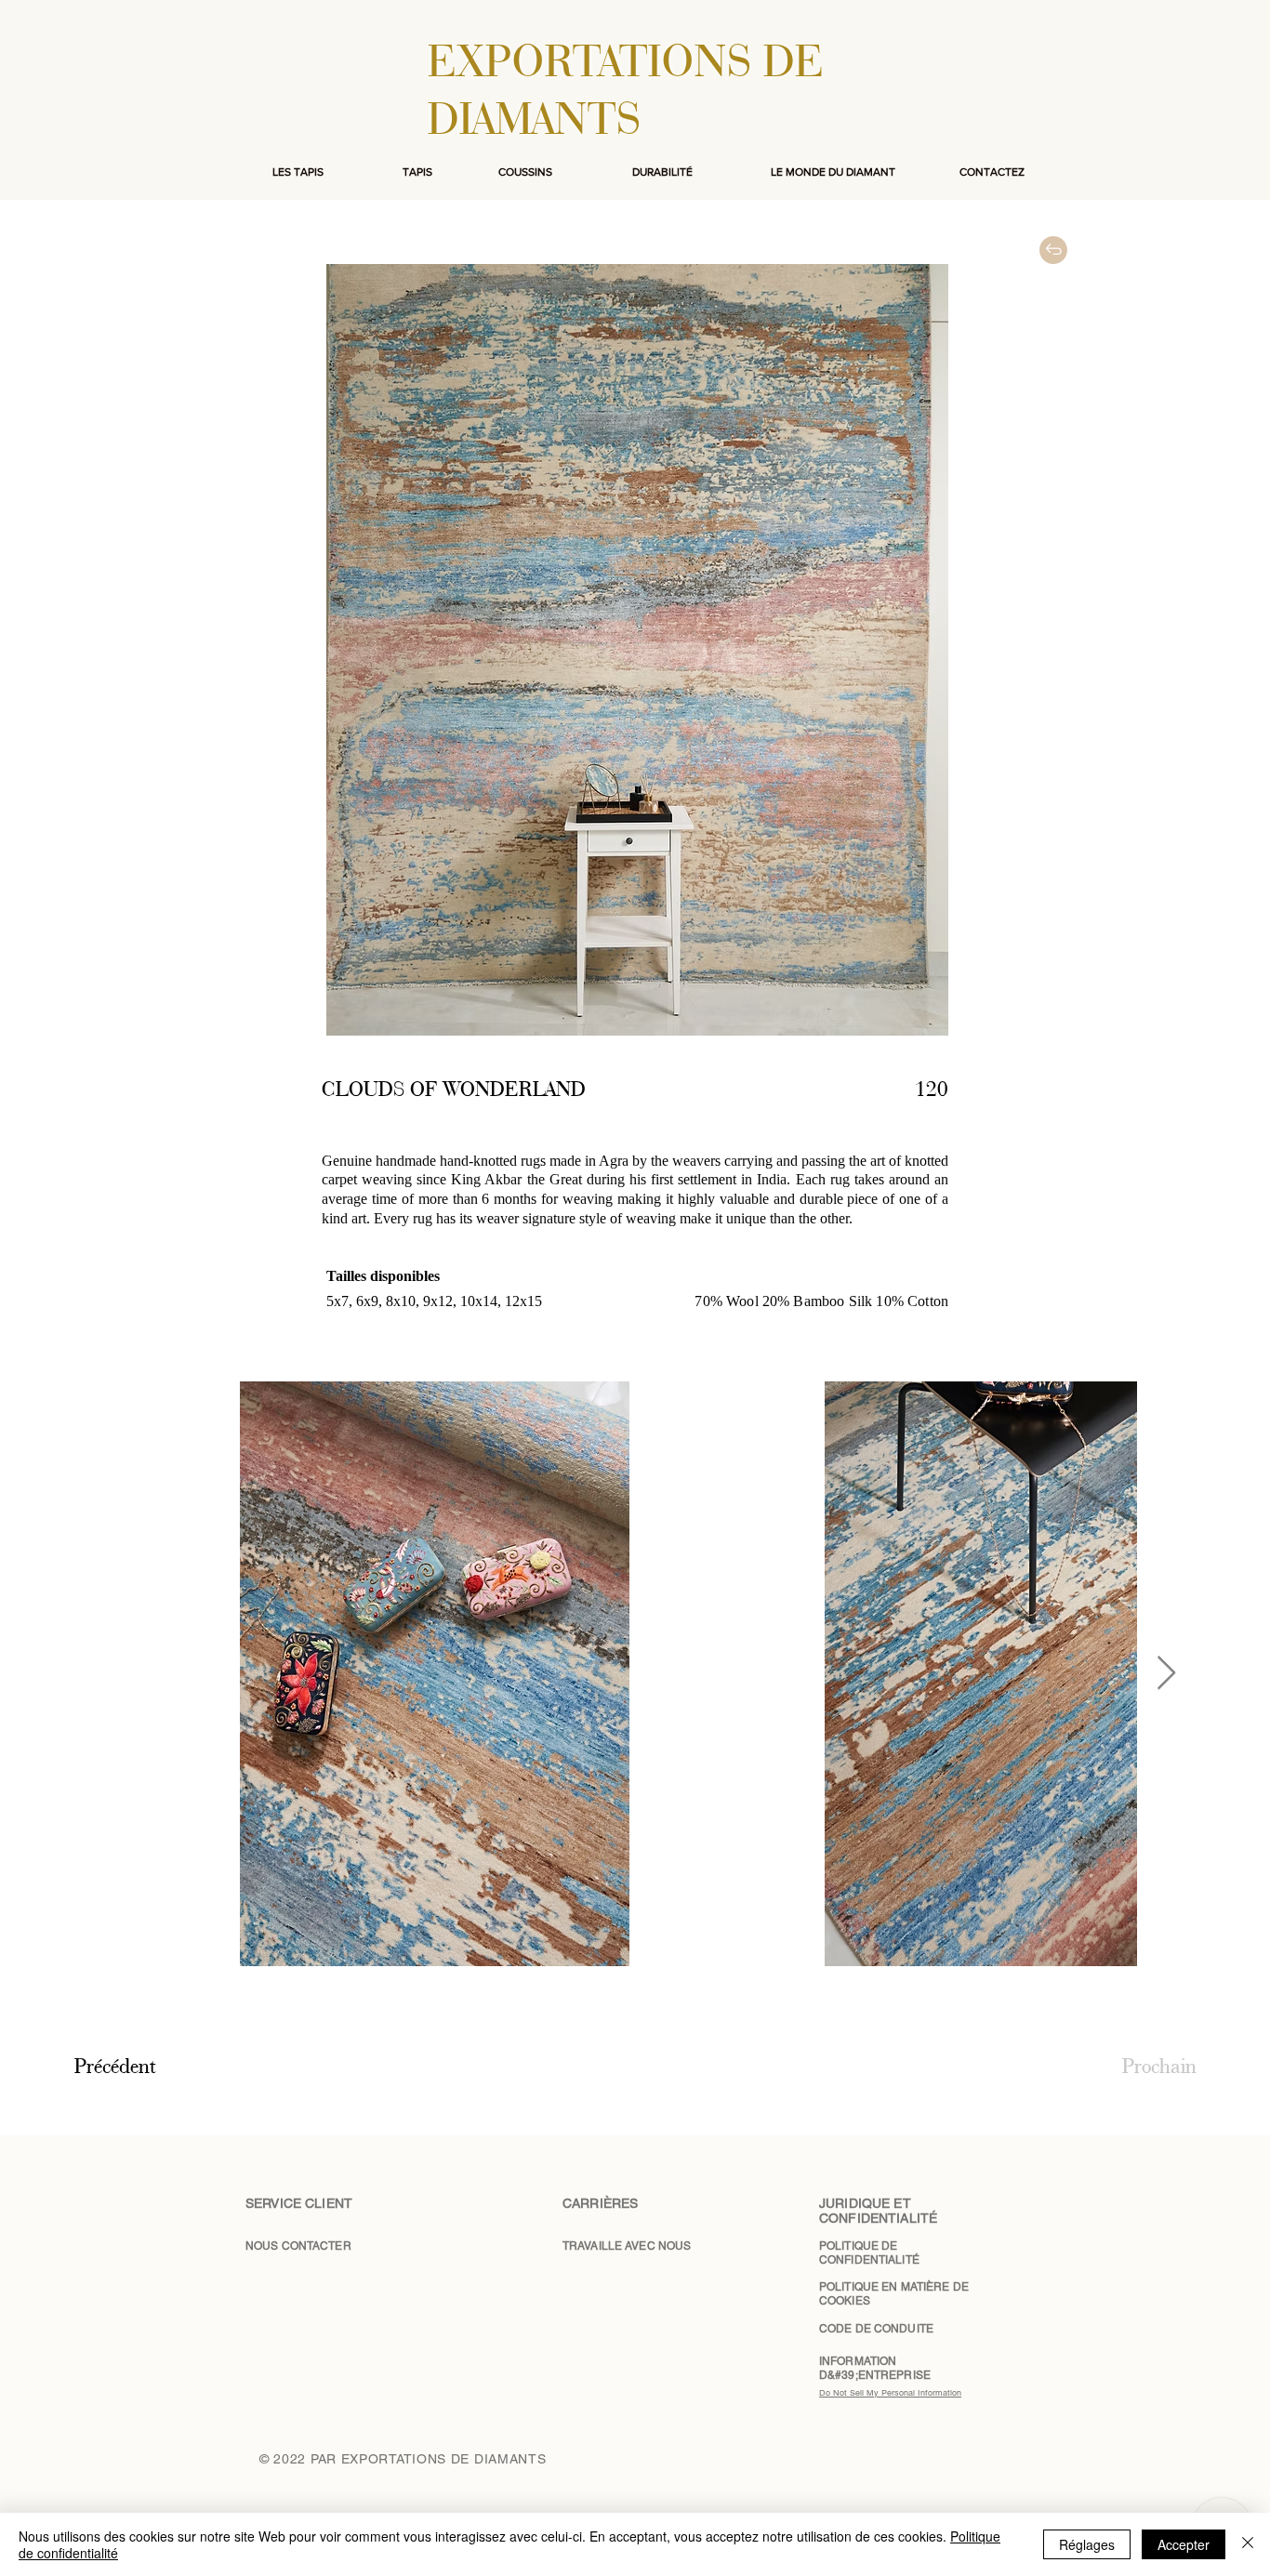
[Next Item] (1166, 1674)
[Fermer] (1248, 2544)
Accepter (1184, 2544)
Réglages (1087, 2544)
